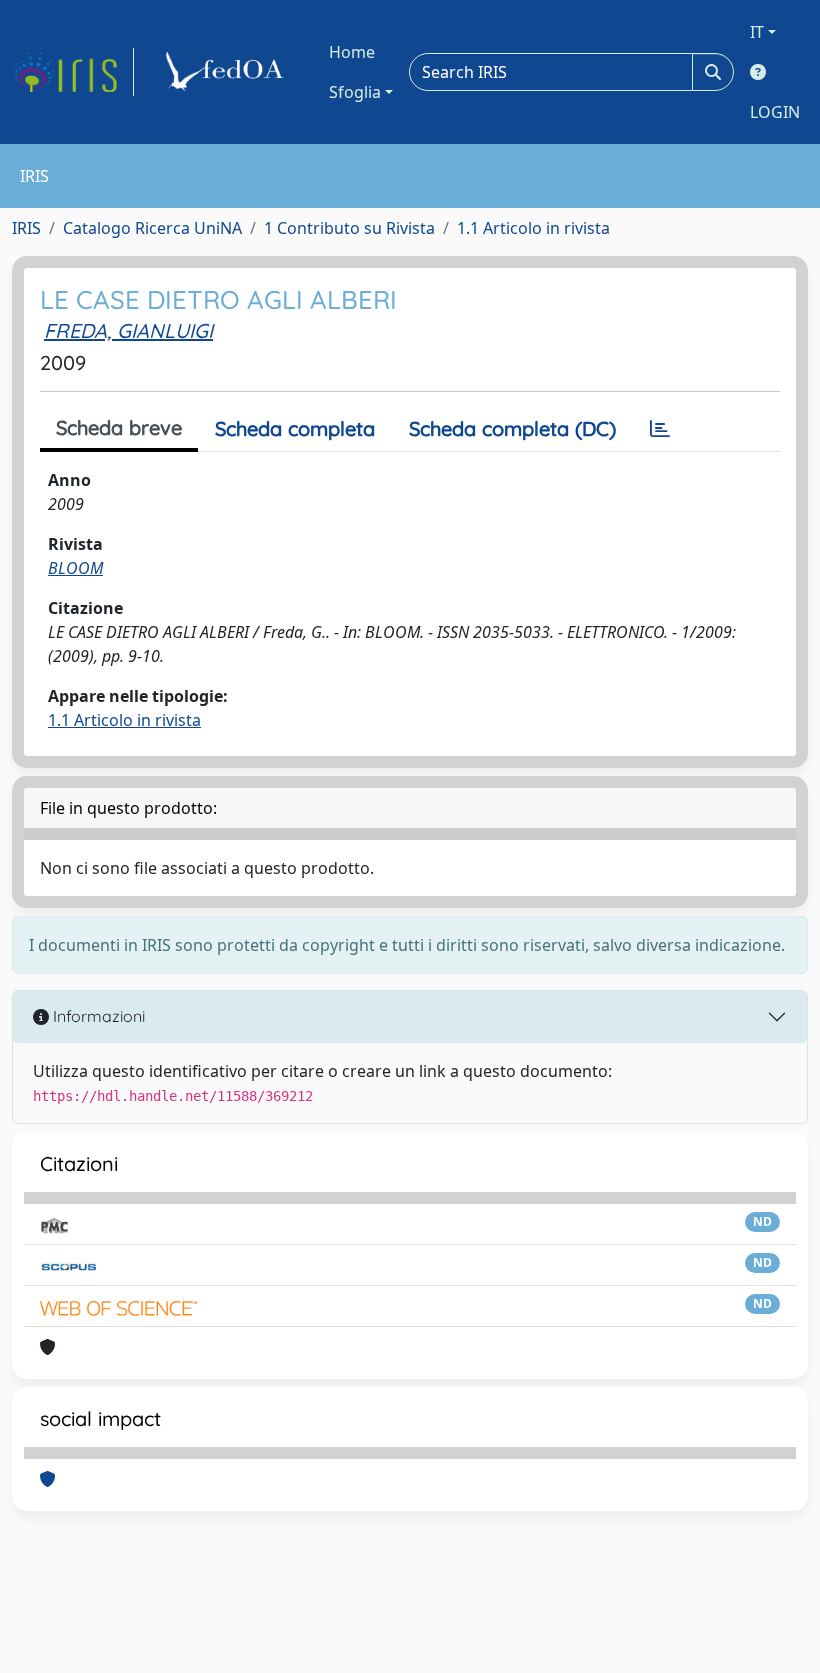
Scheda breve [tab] (119, 427)
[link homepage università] (228, 72)
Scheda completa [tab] (295, 428)
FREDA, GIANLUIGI (128, 330)
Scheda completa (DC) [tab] (512, 428)
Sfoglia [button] (355, 92)
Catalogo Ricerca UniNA (152, 228)
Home (352, 52)
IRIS (26, 228)
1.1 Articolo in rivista (533, 228)
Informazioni (97, 1016)
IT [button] (757, 32)
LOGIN (775, 112)
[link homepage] (73, 72)
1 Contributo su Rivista (349, 228)
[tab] (660, 429)
